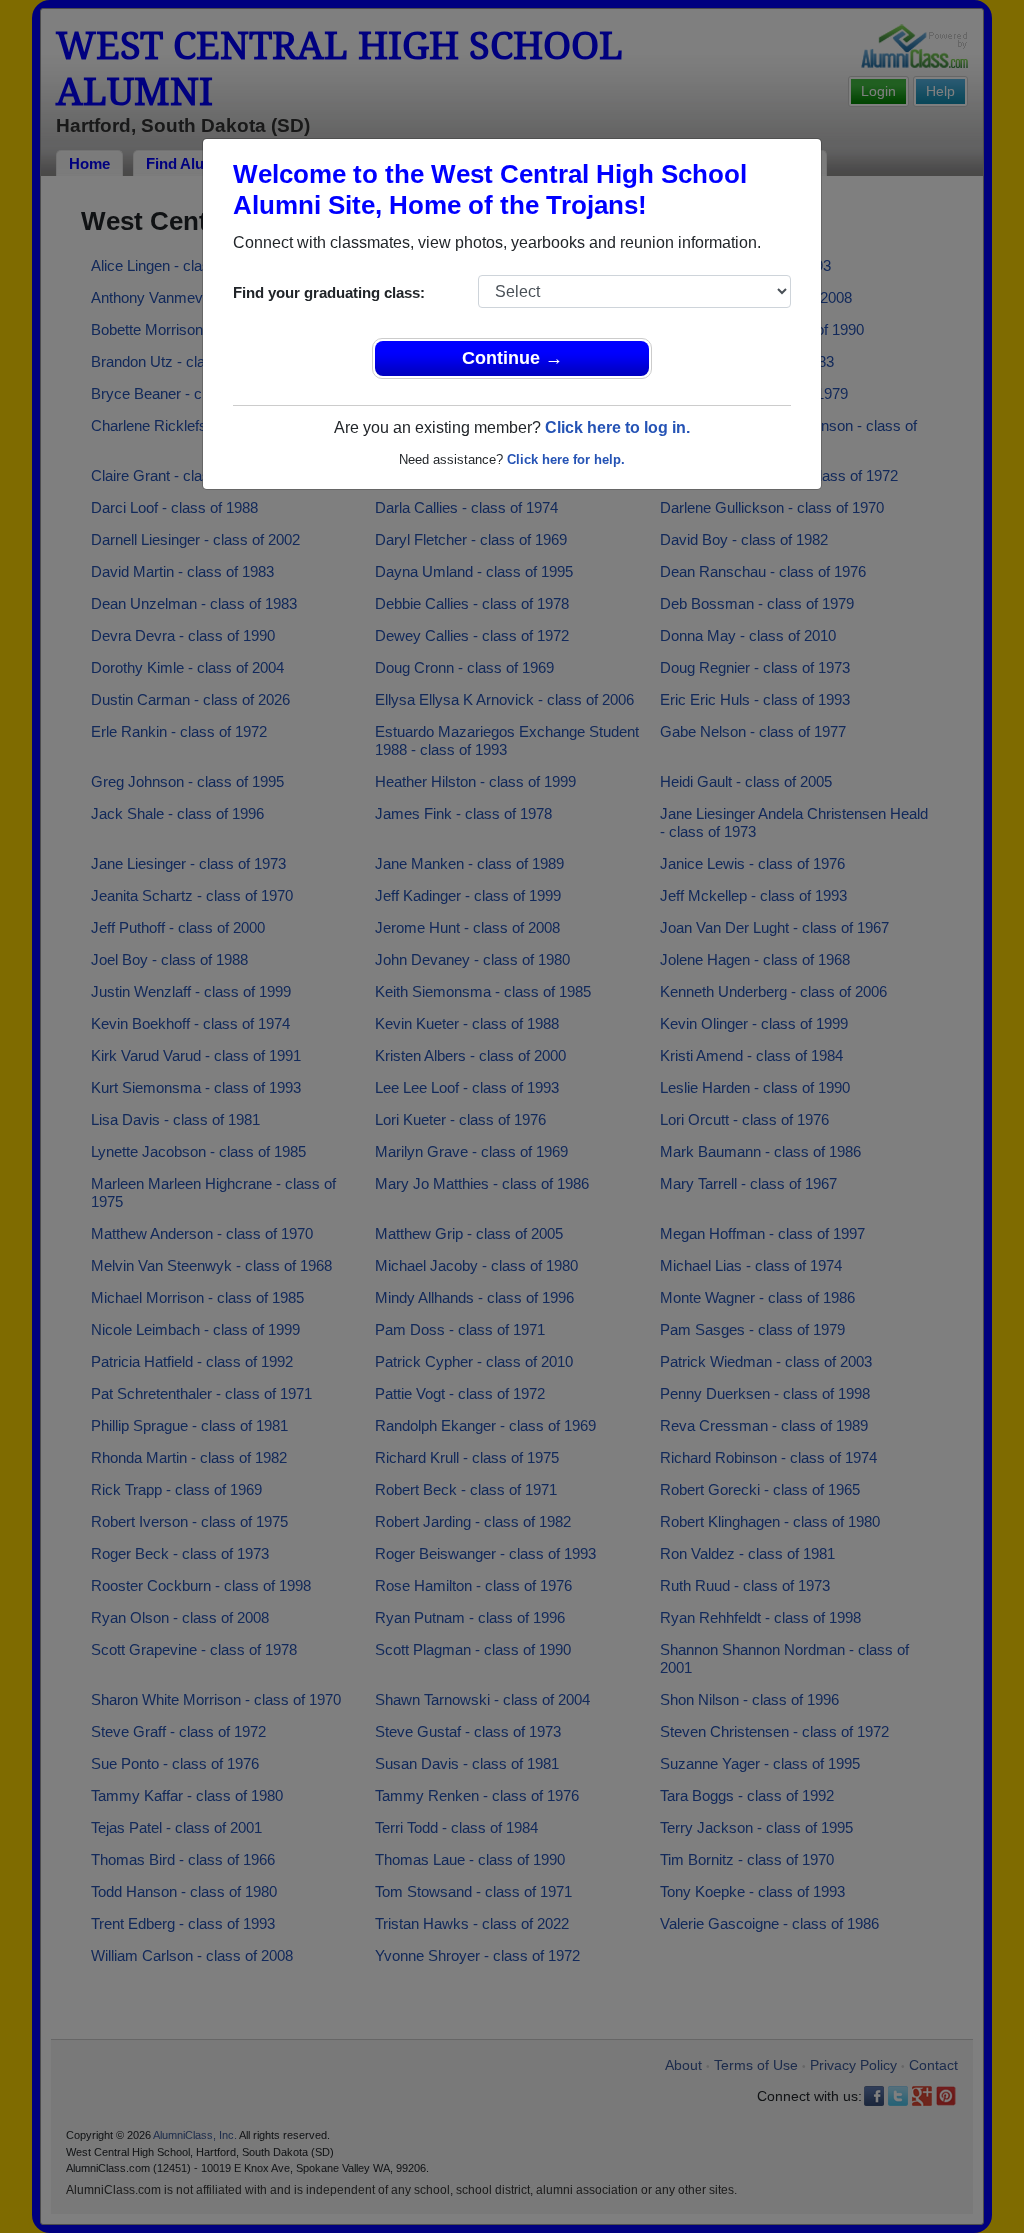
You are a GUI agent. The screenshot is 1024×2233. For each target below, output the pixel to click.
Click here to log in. (617, 427)
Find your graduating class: (329, 292)
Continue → (512, 358)
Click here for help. (566, 459)
